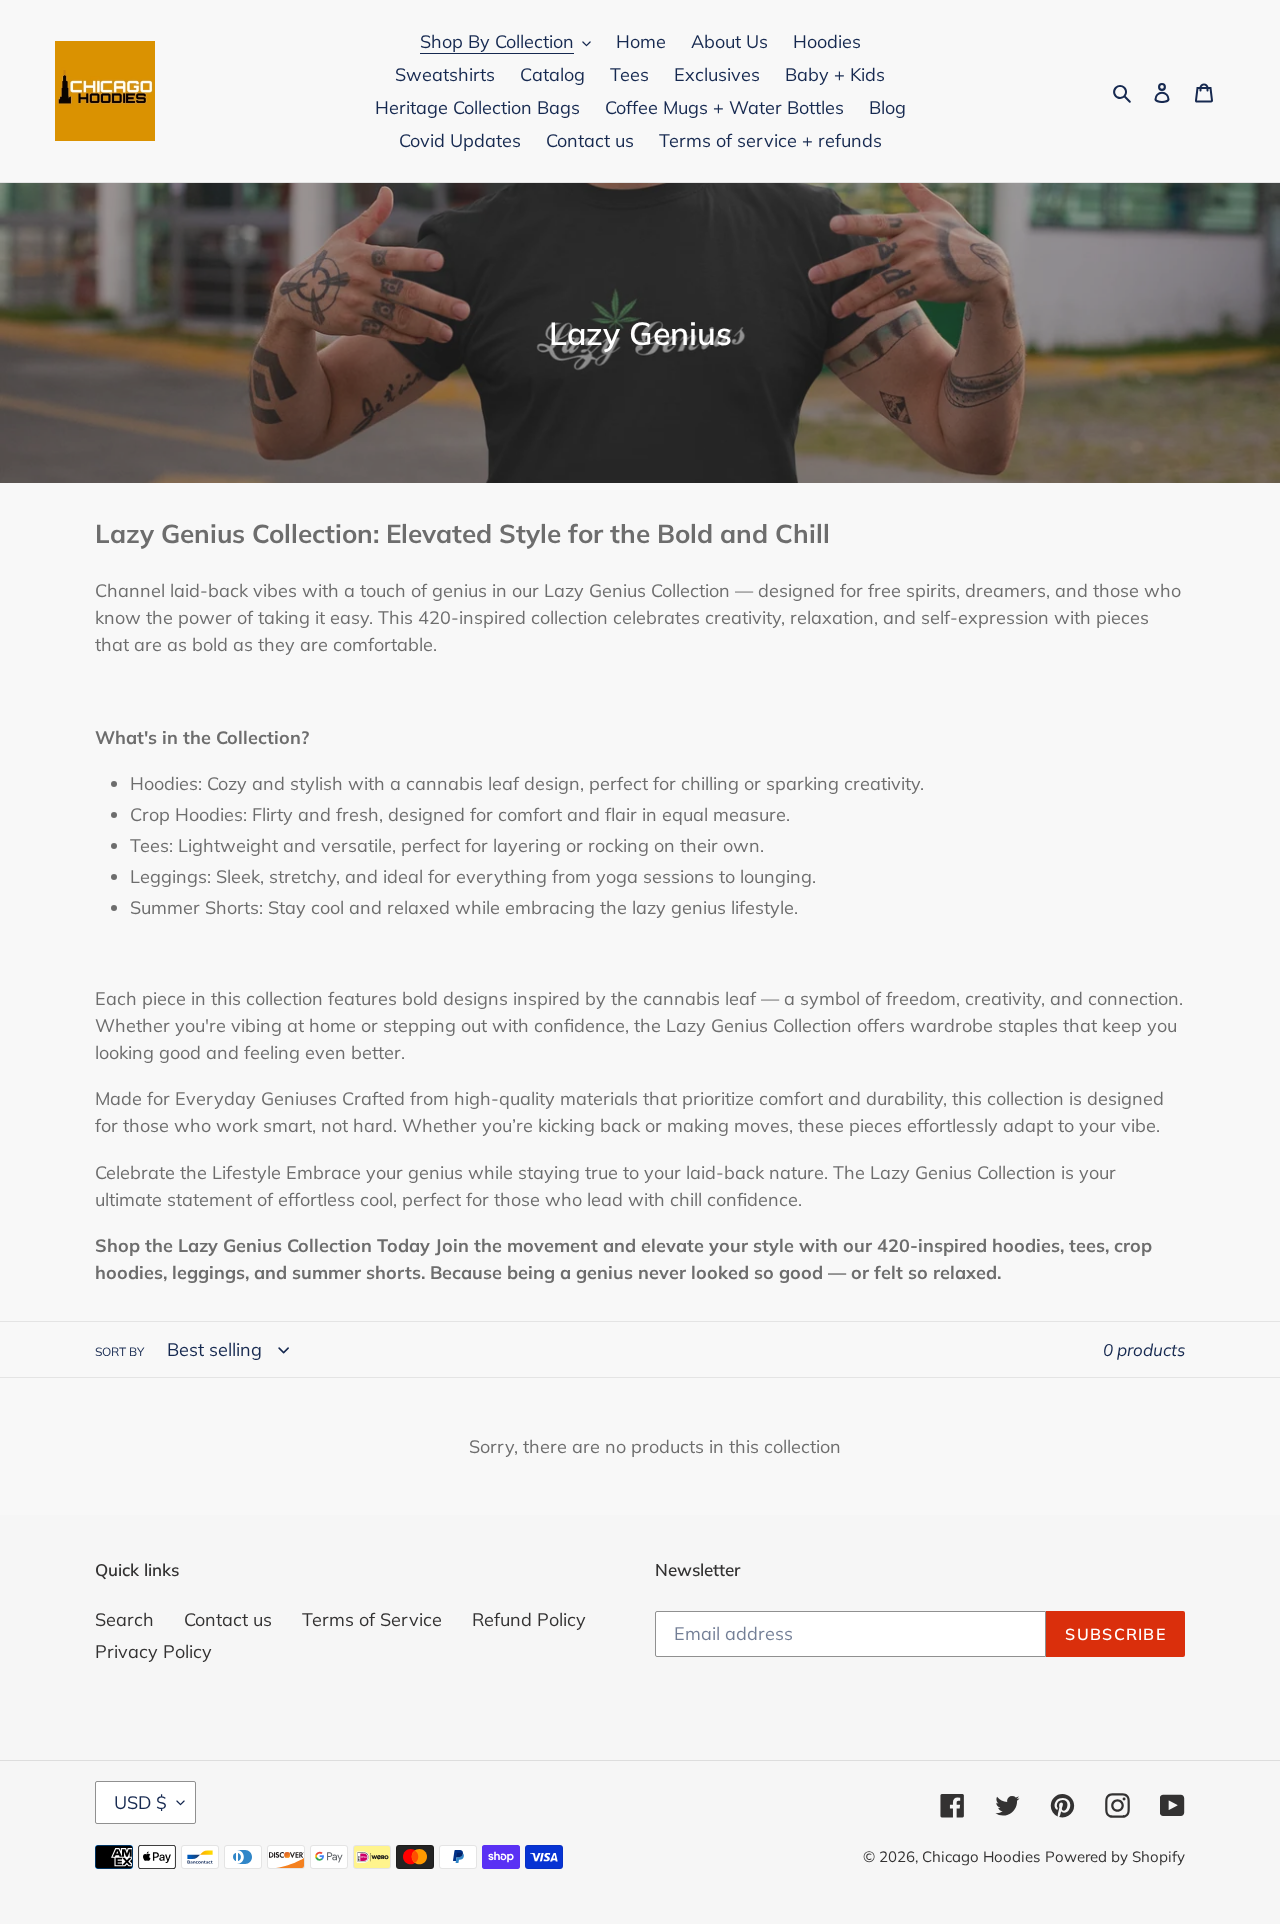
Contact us (228, 1619)
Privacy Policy (153, 1651)
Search (124, 1619)
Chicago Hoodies (981, 1856)
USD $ (140, 1802)
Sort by (119, 1351)
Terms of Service (372, 1619)
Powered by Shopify (1115, 1856)
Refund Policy (529, 1619)
